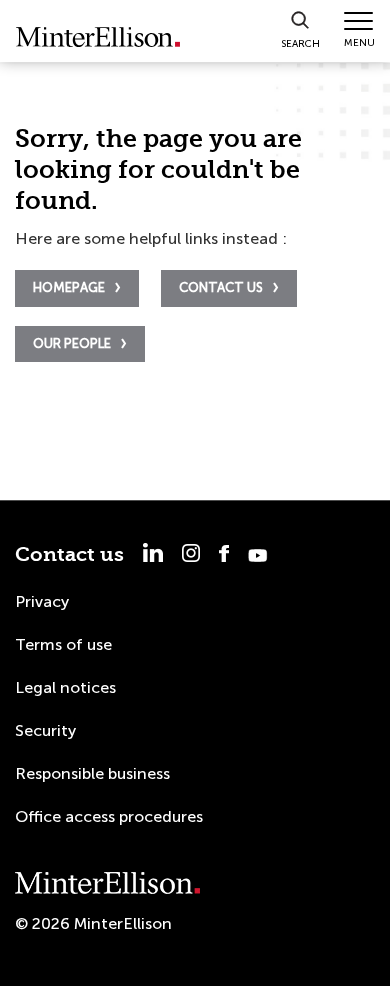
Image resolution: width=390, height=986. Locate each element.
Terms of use (63, 644)
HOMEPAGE (69, 287)
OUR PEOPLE (72, 343)
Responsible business (92, 773)
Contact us (69, 554)
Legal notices (65, 687)
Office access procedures (109, 816)
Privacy (42, 601)
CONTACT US (221, 287)
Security (45, 730)
